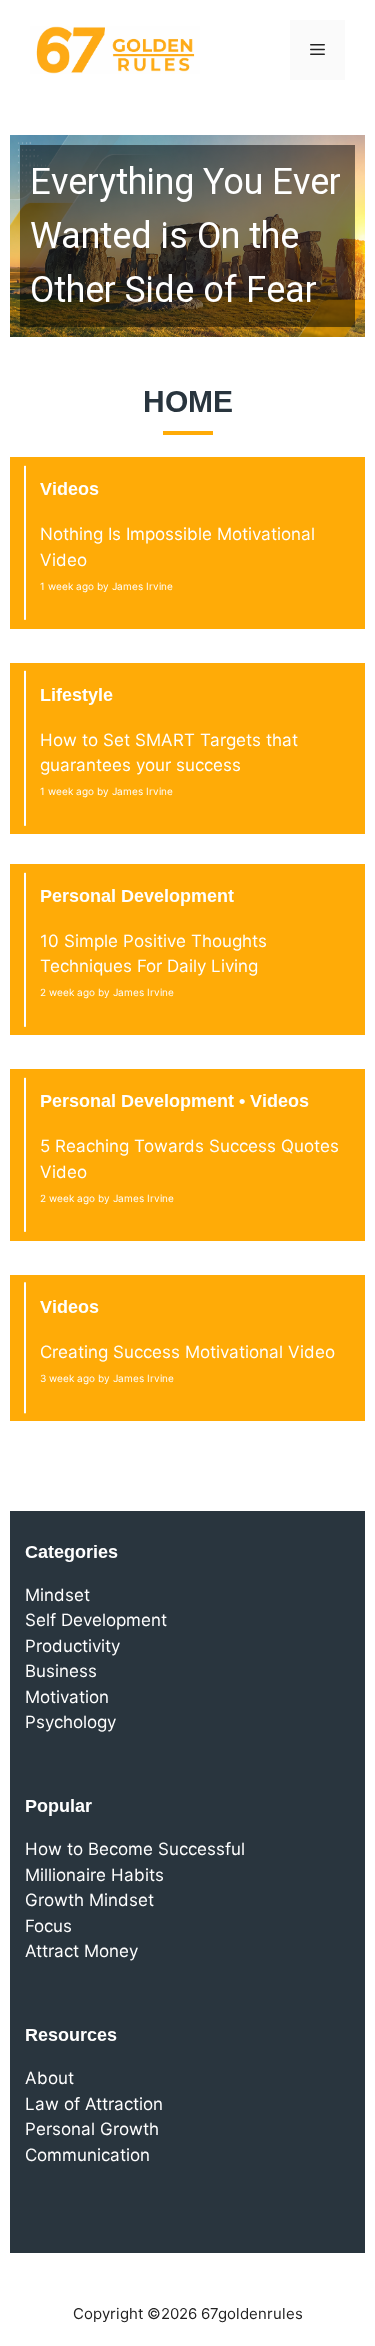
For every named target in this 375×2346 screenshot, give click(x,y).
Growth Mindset (89, 1900)
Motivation (67, 1697)
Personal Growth (92, 2129)
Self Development (96, 1620)
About (49, 2078)
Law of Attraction (94, 2104)
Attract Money (81, 1951)
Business (61, 1671)
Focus (48, 1926)
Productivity (72, 1646)
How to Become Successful (135, 1849)
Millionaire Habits (94, 1875)
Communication (87, 2155)
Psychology (70, 1722)
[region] (187, 236)
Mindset (57, 1595)
